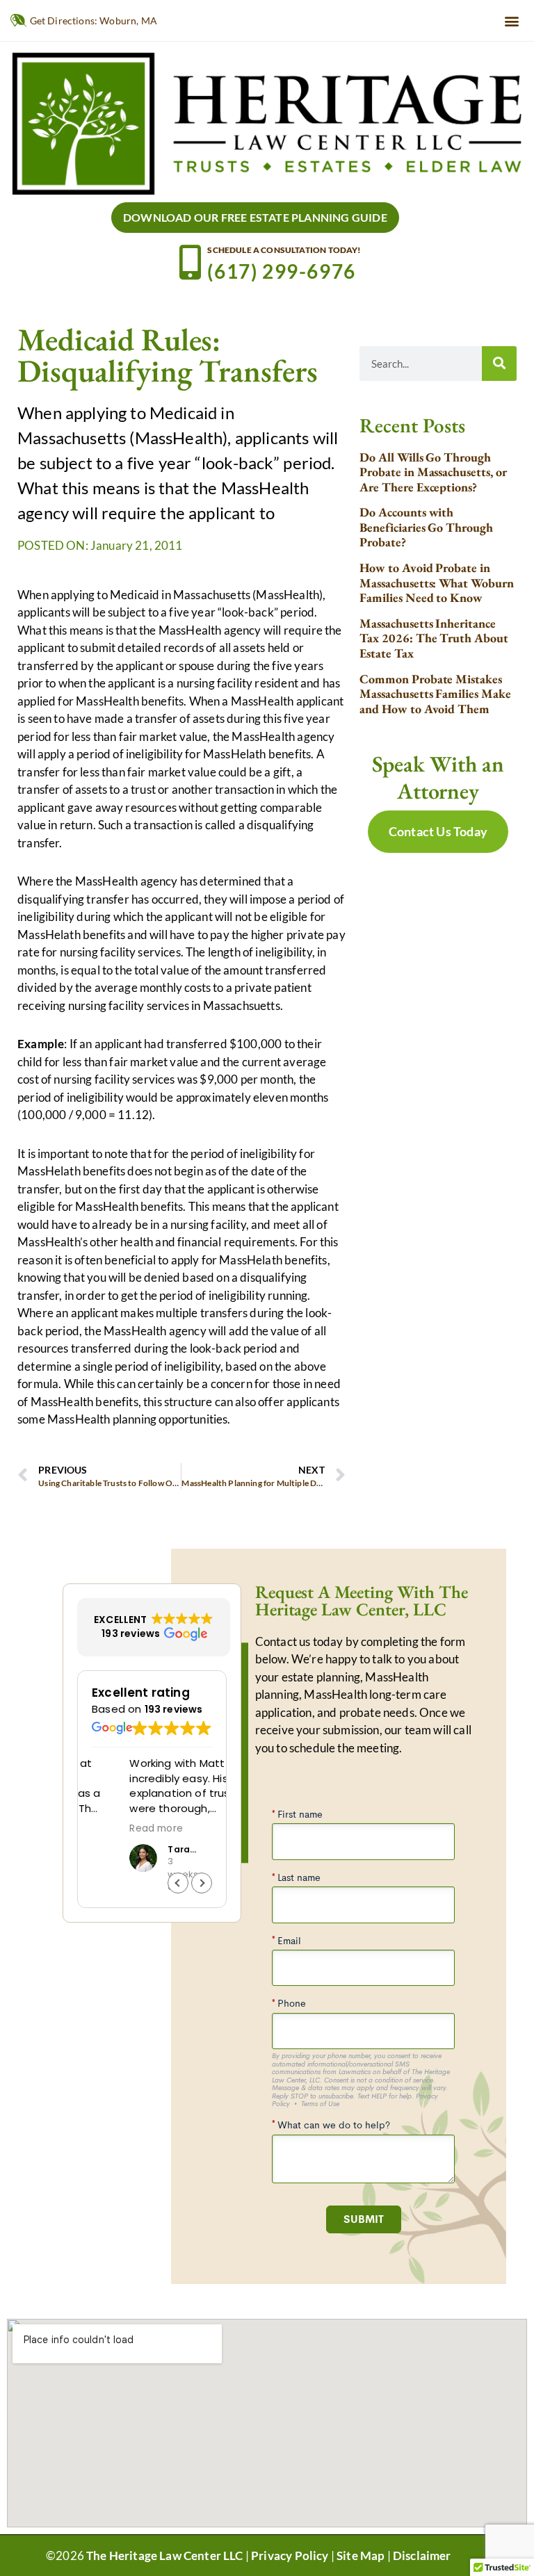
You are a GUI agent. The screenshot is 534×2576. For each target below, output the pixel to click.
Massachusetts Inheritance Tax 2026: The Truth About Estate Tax (434, 638)
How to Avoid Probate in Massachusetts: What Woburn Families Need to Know (437, 582)
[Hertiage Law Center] (267, 122)
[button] (512, 21)
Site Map (361, 2555)
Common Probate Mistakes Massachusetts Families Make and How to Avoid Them (435, 694)
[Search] (499, 364)
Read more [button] (119, 1829)
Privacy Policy (290, 2555)
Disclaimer (422, 2555)
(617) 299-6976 (281, 271)
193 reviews (174, 1709)
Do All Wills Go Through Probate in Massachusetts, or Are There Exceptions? (433, 472)
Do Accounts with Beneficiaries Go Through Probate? (426, 527)
